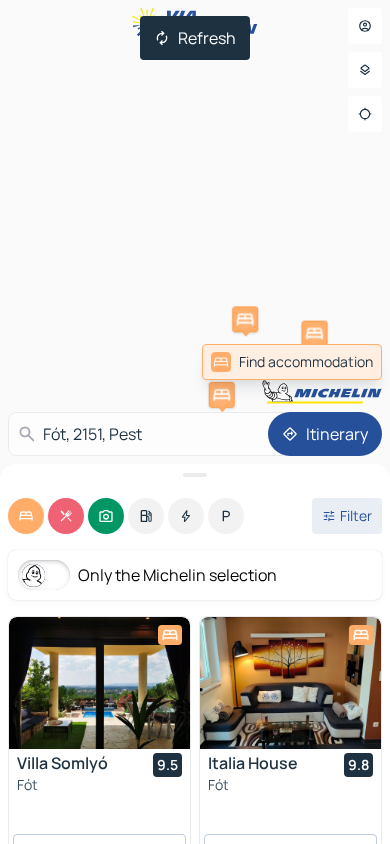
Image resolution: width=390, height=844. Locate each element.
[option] (26, 516)
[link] (292, 362)
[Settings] (365, 70)
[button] (315, 334)
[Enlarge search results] (195, 475)
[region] (99, 683)
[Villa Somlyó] (99, 683)
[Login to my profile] (365, 26)
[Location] (365, 114)
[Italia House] (290, 683)
